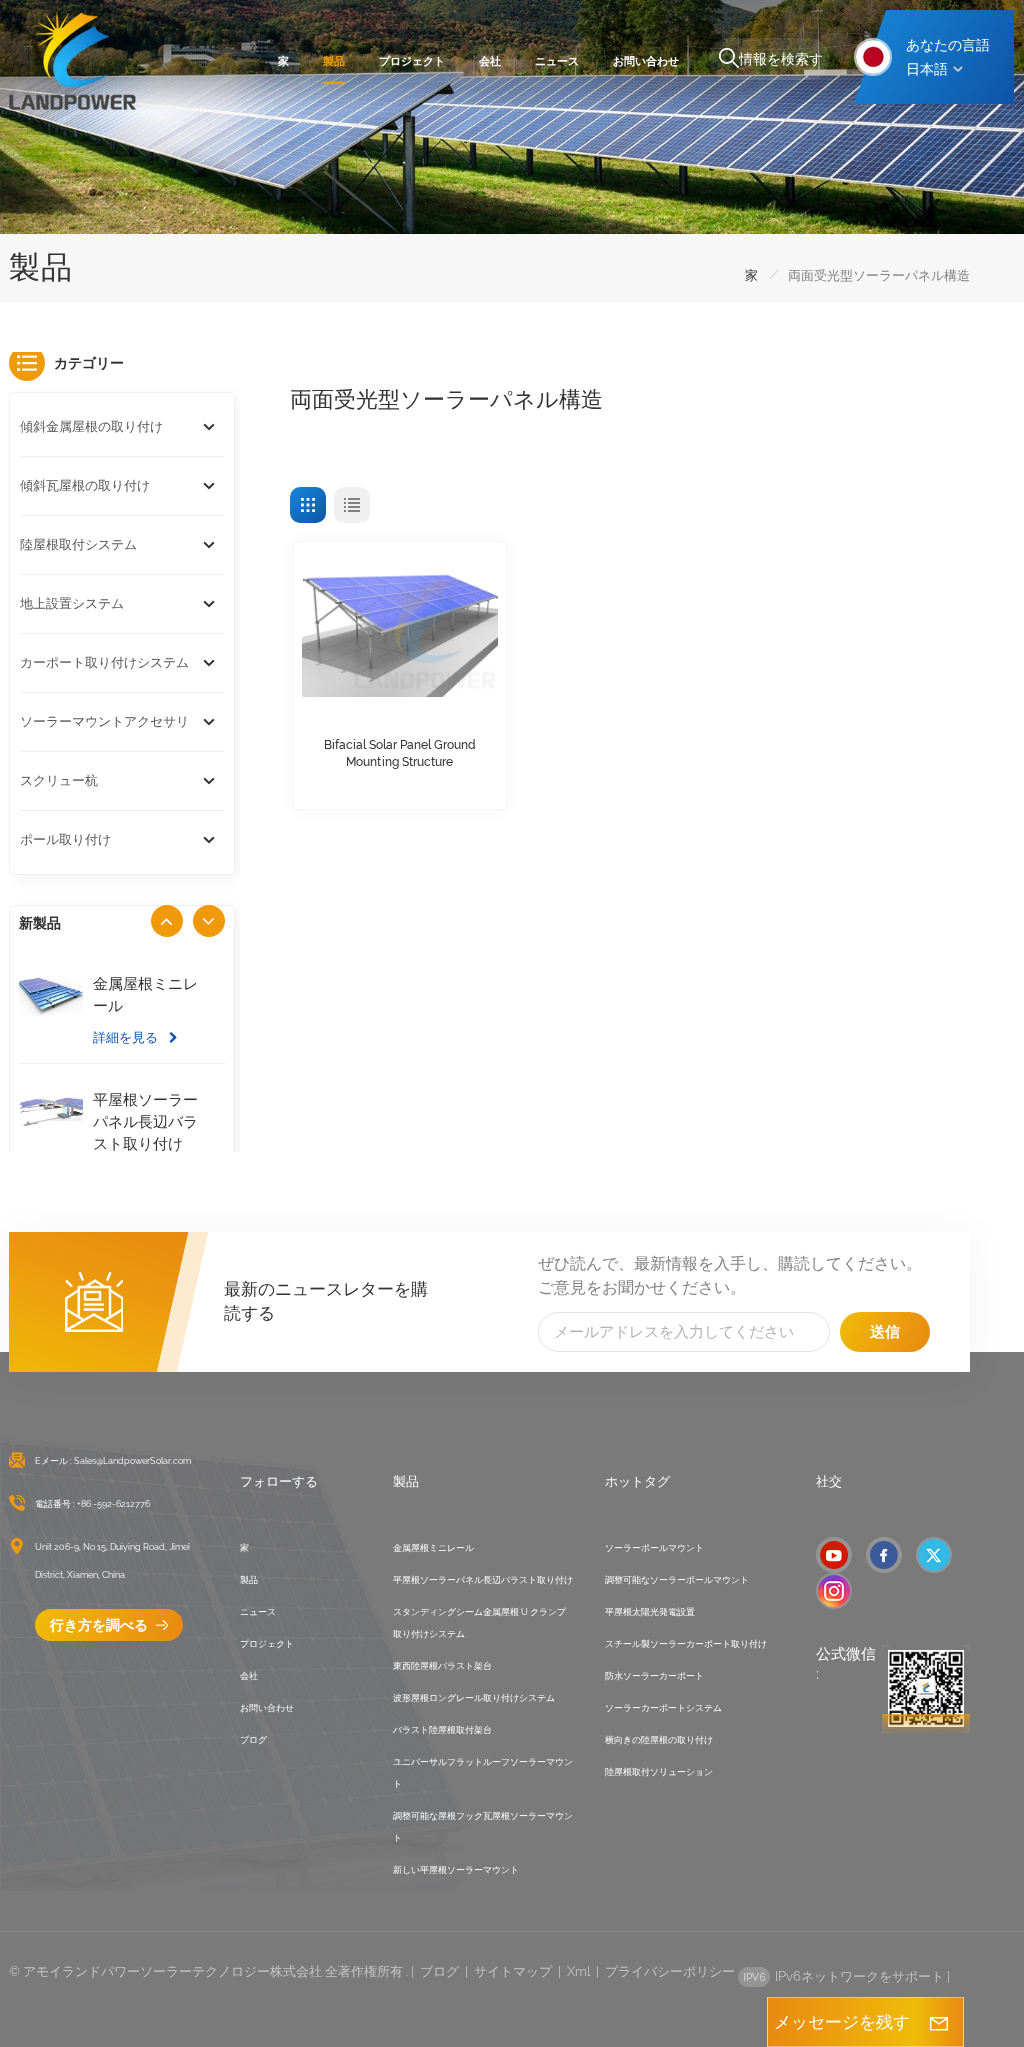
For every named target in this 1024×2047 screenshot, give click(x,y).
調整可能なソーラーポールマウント (677, 1580)
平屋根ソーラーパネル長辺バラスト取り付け (145, 1122)
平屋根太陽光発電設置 (650, 1612)
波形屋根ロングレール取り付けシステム (474, 1698)
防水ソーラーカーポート (654, 1676)
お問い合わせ (646, 61)
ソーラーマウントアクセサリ (104, 721)
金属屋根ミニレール (145, 995)
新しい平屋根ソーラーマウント (456, 1870)
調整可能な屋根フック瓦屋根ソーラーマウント (483, 1827)
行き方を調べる (100, 1625)
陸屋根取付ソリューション (659, 1772)
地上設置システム (72, 603)
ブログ (253, 1740)
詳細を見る (127, 1037)
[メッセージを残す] (939, 2022)
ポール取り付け (65, 839)
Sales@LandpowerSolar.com (132, 1461)
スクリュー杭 (59, 780)
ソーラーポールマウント (654, 1548)
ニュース (557, 61)
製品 (334, 61)
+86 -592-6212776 (113, 1504)
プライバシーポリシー (670, 1971)
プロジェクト (412, 61)
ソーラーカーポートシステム (663, 1708)
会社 (490, 61)
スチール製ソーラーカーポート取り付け (686, 1644)
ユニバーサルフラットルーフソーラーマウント (483, 1773)
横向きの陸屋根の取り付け (659, 1740)
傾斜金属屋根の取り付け (91, 426)
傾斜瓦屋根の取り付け (85, 485)
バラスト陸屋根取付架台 (442, 1730)
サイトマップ (513, 1971)
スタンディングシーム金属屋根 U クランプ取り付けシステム (479, 1623)
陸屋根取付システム (78, 544)
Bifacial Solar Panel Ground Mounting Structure (400, 753)
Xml (578, 1971)
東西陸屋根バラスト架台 (442, 1666)
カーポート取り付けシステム (104, 662)
